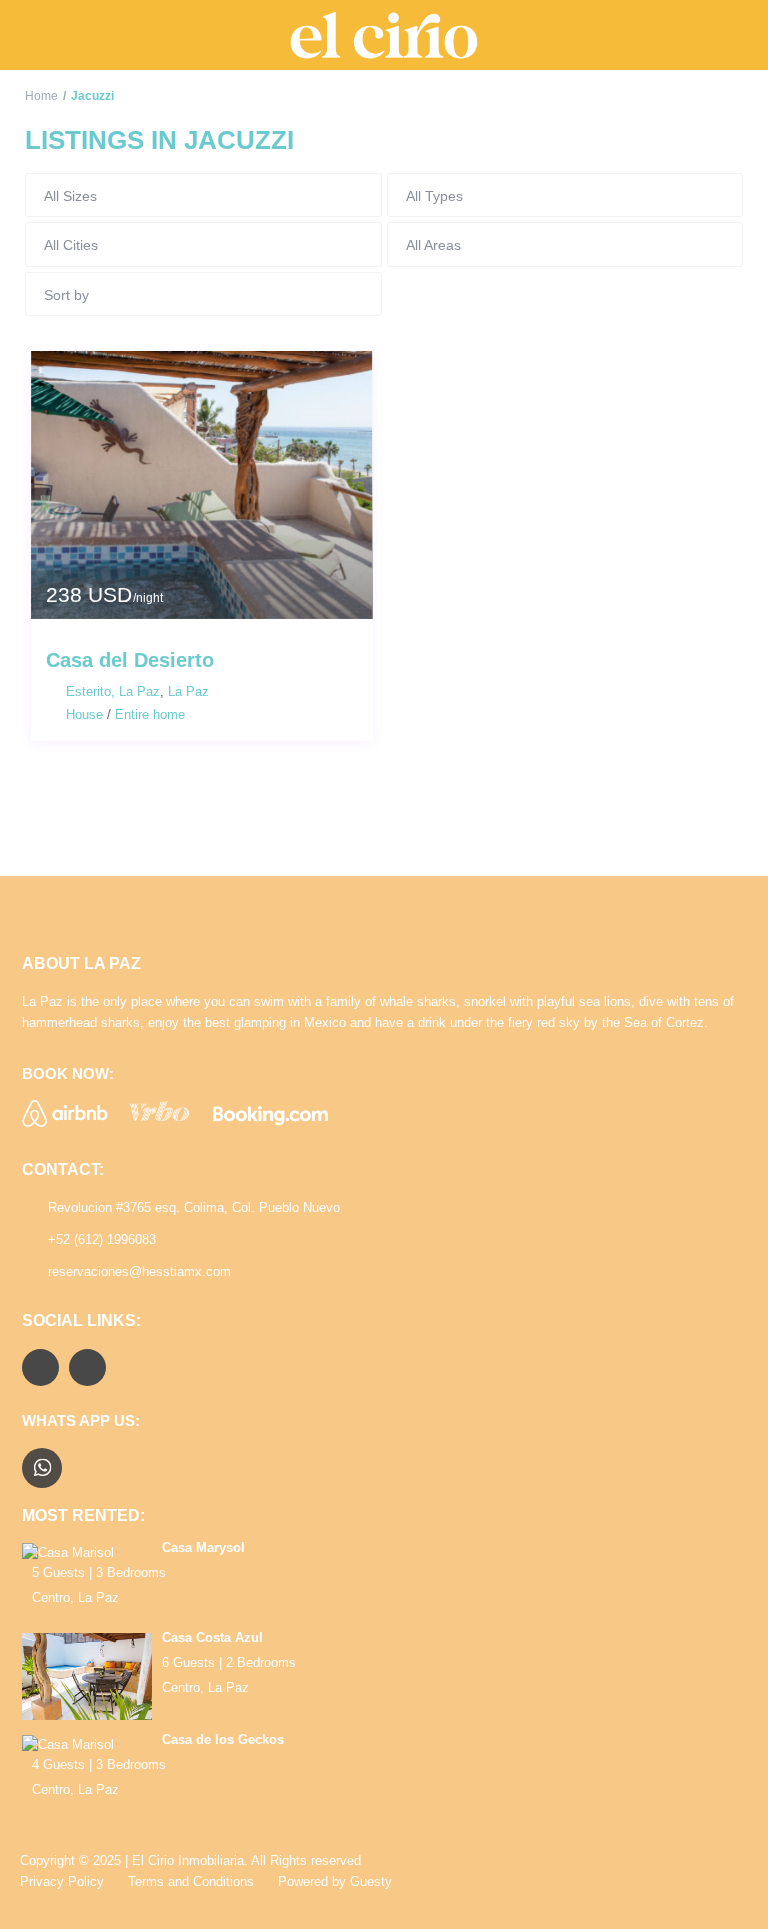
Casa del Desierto (130, 660)
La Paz (188, 691)
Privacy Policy (62, 1881)
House (84, 714)
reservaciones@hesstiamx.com (139, 1271)
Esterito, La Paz (113, 691)
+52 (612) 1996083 (102, 1239)
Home (41, 96)
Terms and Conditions (191, 1881)
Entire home (150, 714)
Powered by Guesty (335, 1881)
